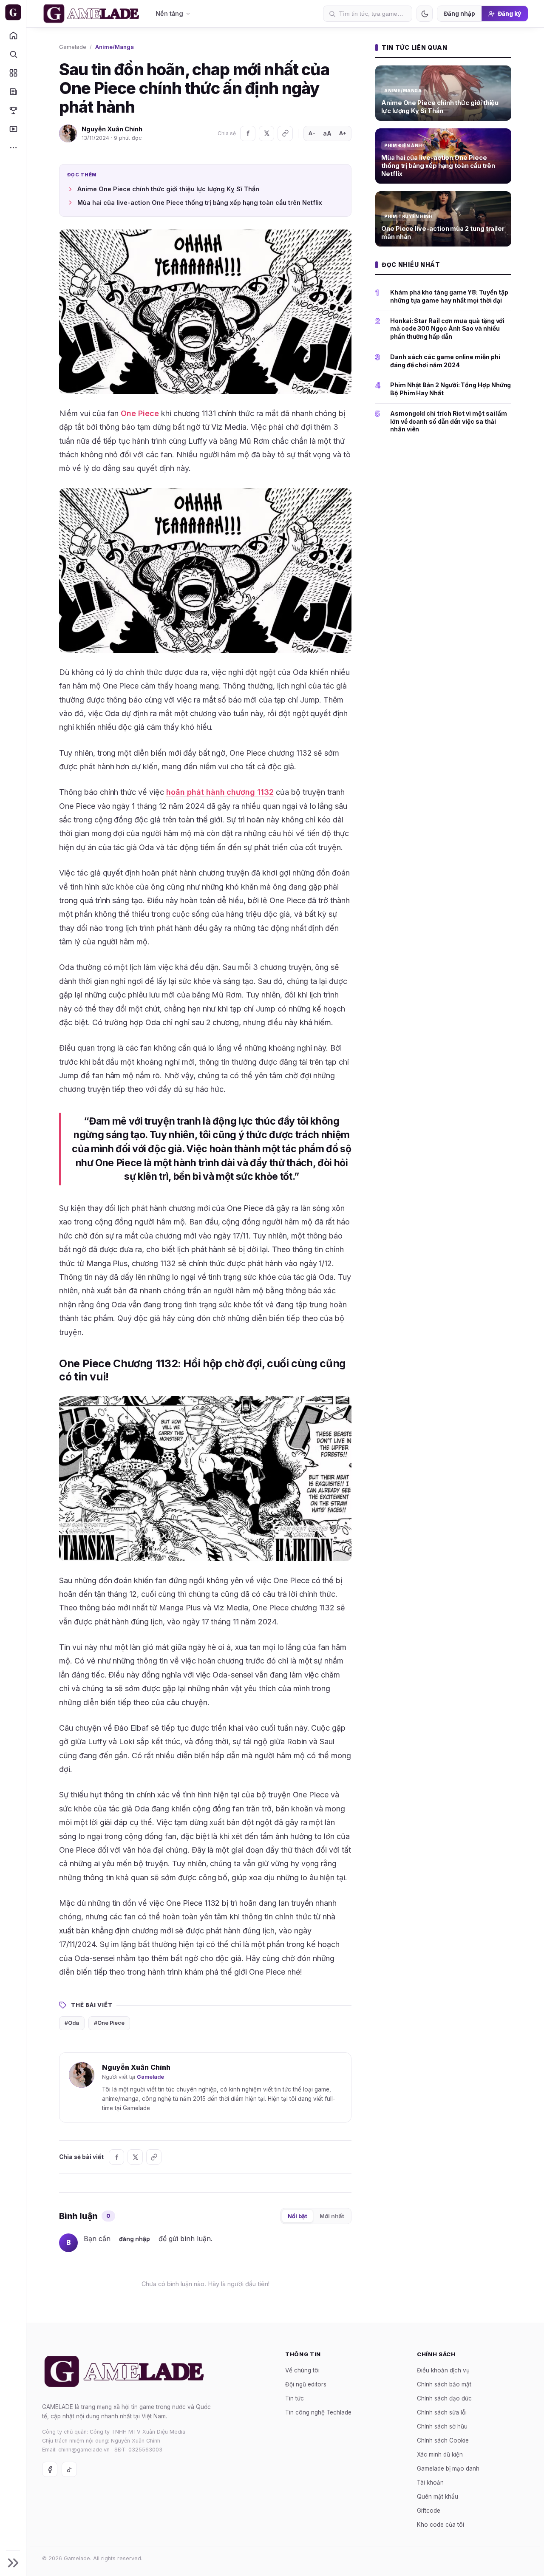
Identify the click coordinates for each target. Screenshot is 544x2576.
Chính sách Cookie (443, 2440)
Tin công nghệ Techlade (318, 2412)
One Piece (140, 413)
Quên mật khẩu (438, 2496)
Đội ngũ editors (306, 2384)
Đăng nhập (459, 14)
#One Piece (109, 2023)
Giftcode (429, 2510)
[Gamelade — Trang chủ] (13, 12)
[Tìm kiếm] (13, 54)
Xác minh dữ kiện (440, 2454)
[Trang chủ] (13, 35)
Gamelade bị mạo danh (448, 2468)
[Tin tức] (13, 91)
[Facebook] (248, 133)
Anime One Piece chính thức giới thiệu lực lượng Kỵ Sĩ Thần (168, 189)
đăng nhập (135, 2239)
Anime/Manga (115, 47)
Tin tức (295, 2398)
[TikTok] (69, 2469)
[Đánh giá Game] (13, 73)
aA (327, 133)
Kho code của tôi (441, 2524)
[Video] (13, 129)
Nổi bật (297, 2216)
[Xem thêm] (13, 147)
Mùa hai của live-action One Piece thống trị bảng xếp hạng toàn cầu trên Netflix (200, 203)
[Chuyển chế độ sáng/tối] (425, 14)
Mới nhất (332, 2216)
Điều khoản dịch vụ (443, 2370)
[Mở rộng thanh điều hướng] (13, 2563)
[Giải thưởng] (13, 110)
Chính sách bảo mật (444, 2384)
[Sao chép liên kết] (285, 133)
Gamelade (73, 47)
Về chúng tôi (302, 2370)
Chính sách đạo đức (444, 2398)
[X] (266, 133)
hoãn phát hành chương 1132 (220, 792)
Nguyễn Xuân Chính (112, 129)
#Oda (72, 2023)
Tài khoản (430, 2482)
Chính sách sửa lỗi (442, 2412)
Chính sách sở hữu (442, 2426)
